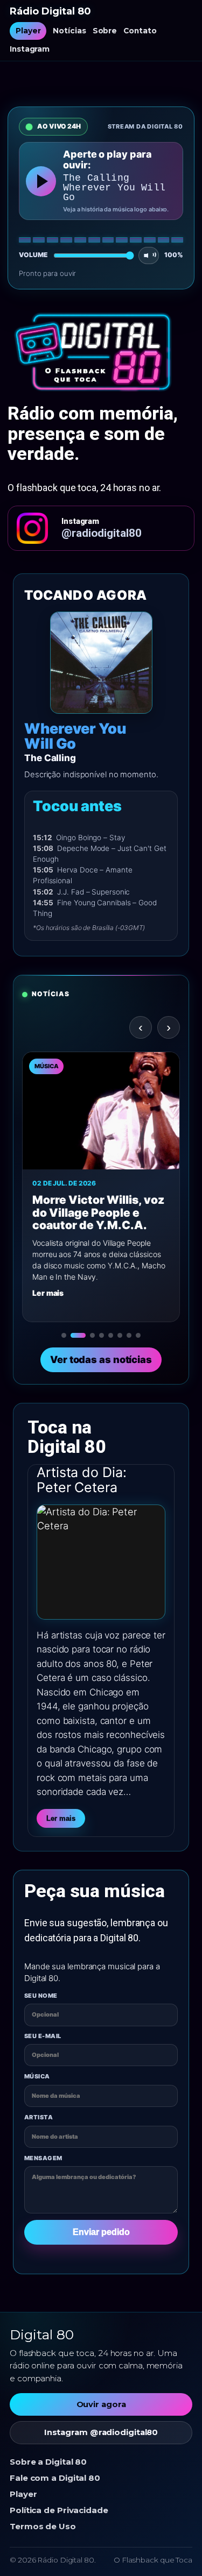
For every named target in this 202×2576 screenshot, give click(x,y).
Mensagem (43, 2158)
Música (37, 2076)
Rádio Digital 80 (50, 12)
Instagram (30, 49)
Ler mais (61, 1818)
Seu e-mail (43, 2036)
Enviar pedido (101, 2232)
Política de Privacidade (59, 2510)
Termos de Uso (43, 2526)
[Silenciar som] (149, 256)
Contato (140, 31)
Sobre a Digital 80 (48, 2462)
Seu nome (41, 1996)
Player (28, 31)
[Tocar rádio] (41, 181)
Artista (39, 2117)
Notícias (69, 31)
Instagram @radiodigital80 (101, 2432)
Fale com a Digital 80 (55, 2478)
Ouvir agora (101, 2404)
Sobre (105, 31)
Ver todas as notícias (101, 1359)
